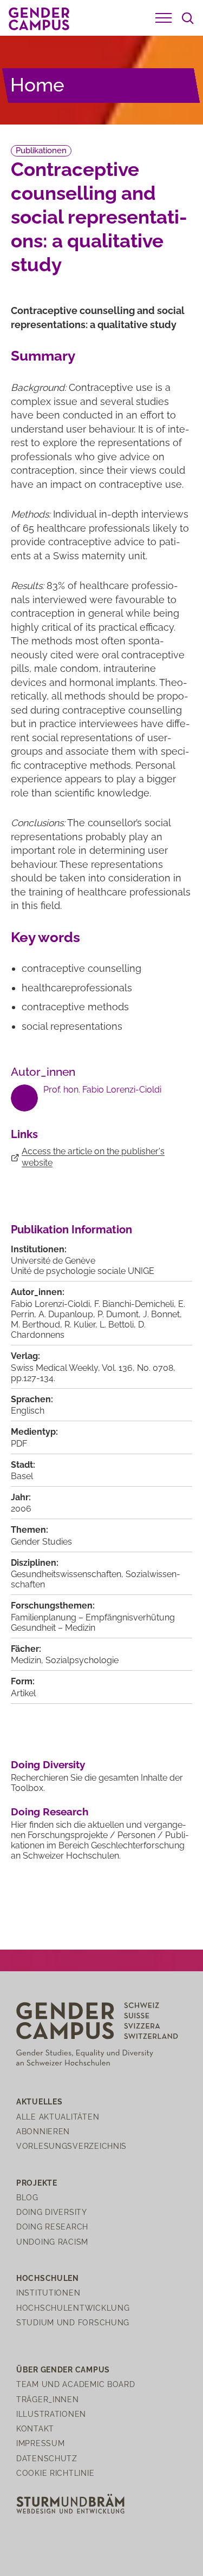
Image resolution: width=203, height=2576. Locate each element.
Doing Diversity (48, 1764)
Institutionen (48, 2293)
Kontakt (35, 2428)
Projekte (37, 2183)
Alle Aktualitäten (58, 2117)
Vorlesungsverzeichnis (71, 2146)
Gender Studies (41, 1542)
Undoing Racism (52, 2242)
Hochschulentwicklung (73, 2308)
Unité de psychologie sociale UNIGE (83, 1271)
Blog (27, 2197)
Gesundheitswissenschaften (66, 1574)
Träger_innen (48, 2399)
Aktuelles (39, 2101)
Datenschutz (47, 2458)
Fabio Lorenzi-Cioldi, (53, 1304)
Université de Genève (53, 1261)
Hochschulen (48, 2278)
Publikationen (41, 151)
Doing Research (50, 1812)
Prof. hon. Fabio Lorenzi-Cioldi (102, 1090)
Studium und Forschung (73, 2322)
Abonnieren (43, 2131)
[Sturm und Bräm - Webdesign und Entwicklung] (70, 2503)
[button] (163, 18)
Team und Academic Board (76, 2384)
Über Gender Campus (63, 2369)
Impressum (40, 2443)
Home (37, 85)
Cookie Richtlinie (55, 2473)
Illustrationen (51, 2414)
